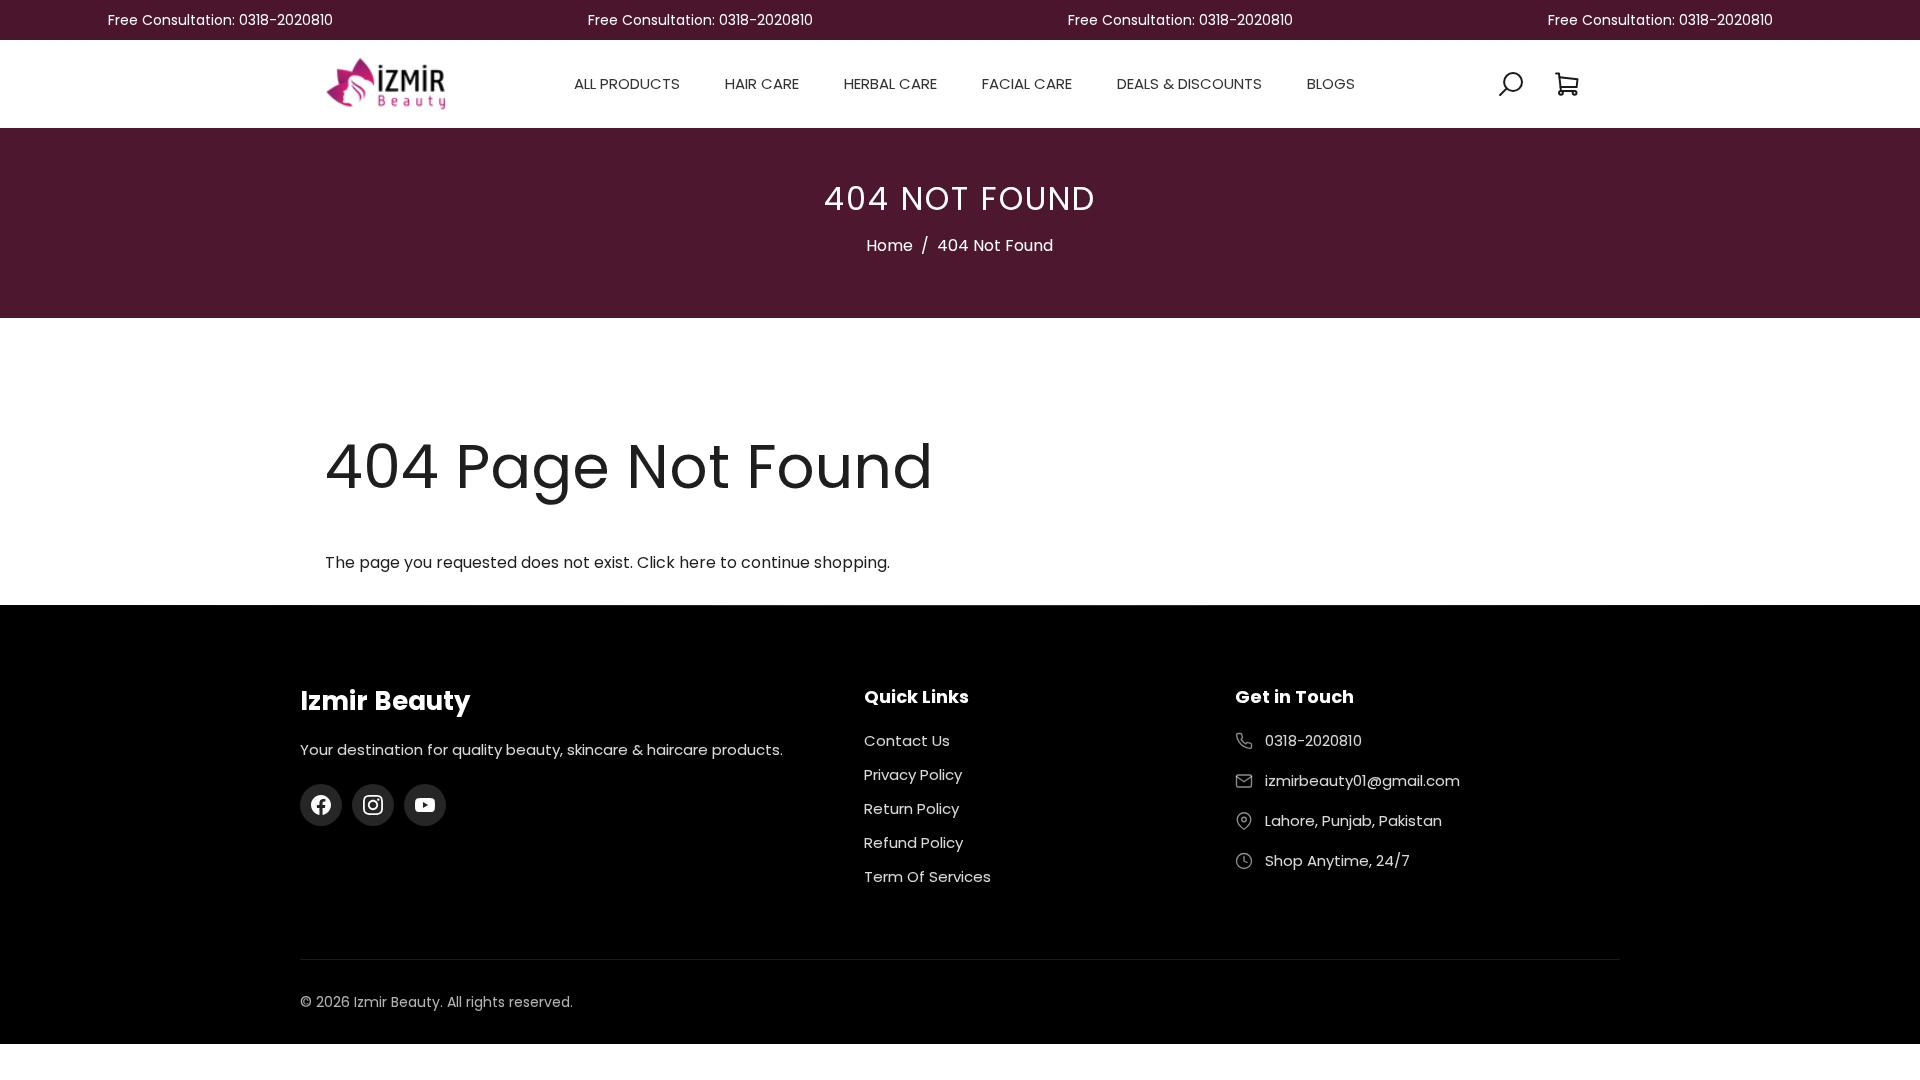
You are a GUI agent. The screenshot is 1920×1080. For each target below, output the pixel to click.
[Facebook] (321, 805)
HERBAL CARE (890, 83)
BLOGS (1331, 83)
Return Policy (911, 808)
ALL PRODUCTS (627, 83)
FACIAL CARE (1027, 83)
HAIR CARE (762, 83)
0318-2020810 (1313, 740)
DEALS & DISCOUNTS (1189, 83)
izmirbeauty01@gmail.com (1362, 780)
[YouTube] (425, 805)
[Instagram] (373, 805)
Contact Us (907, 740)
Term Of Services (927, 876)
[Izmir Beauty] (385, 82)
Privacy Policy (913, 774)
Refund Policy (913, 842)
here (697, 562)
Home (889, 245)
